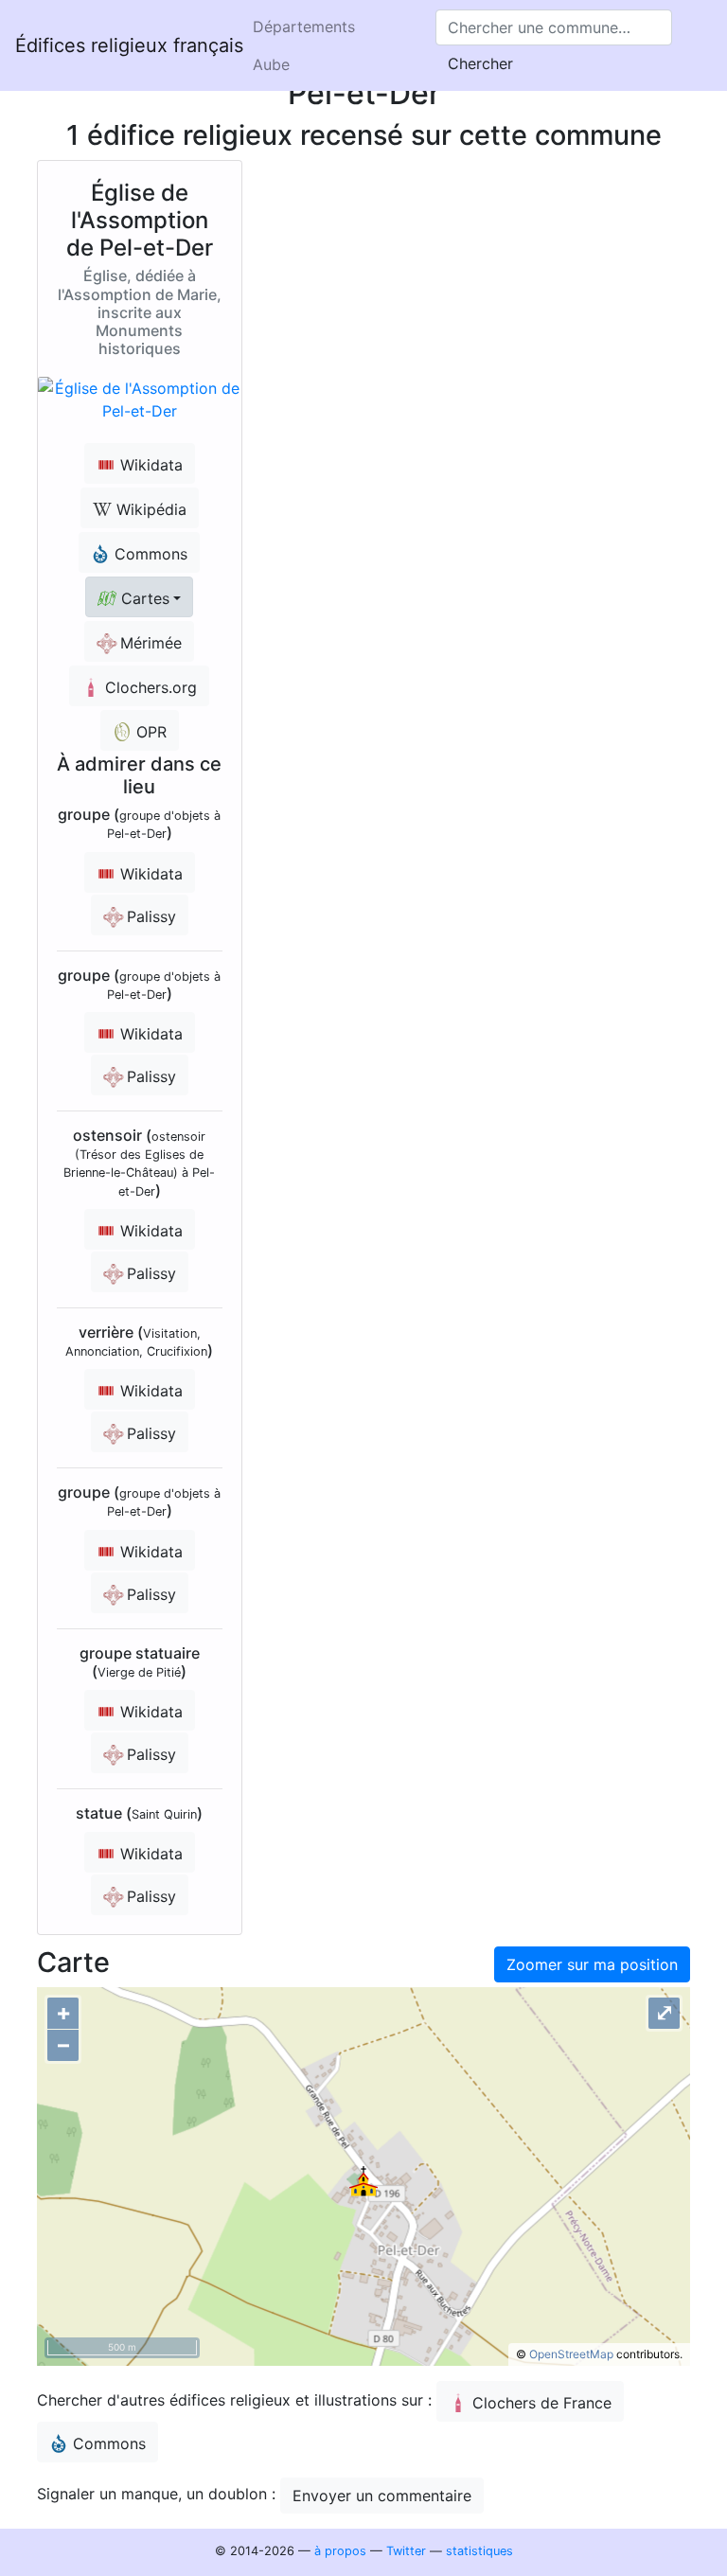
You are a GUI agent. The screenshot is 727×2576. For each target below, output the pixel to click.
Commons (109, 2443)
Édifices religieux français (129, 45)
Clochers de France (542, 2403)
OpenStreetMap (571, 2354)
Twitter (406, 2551)
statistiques (479, 2551)
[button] (139, 597)
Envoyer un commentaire (382, 2496)
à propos (340, 2551)
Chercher (480, 63)
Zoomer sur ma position (592, 1964)
